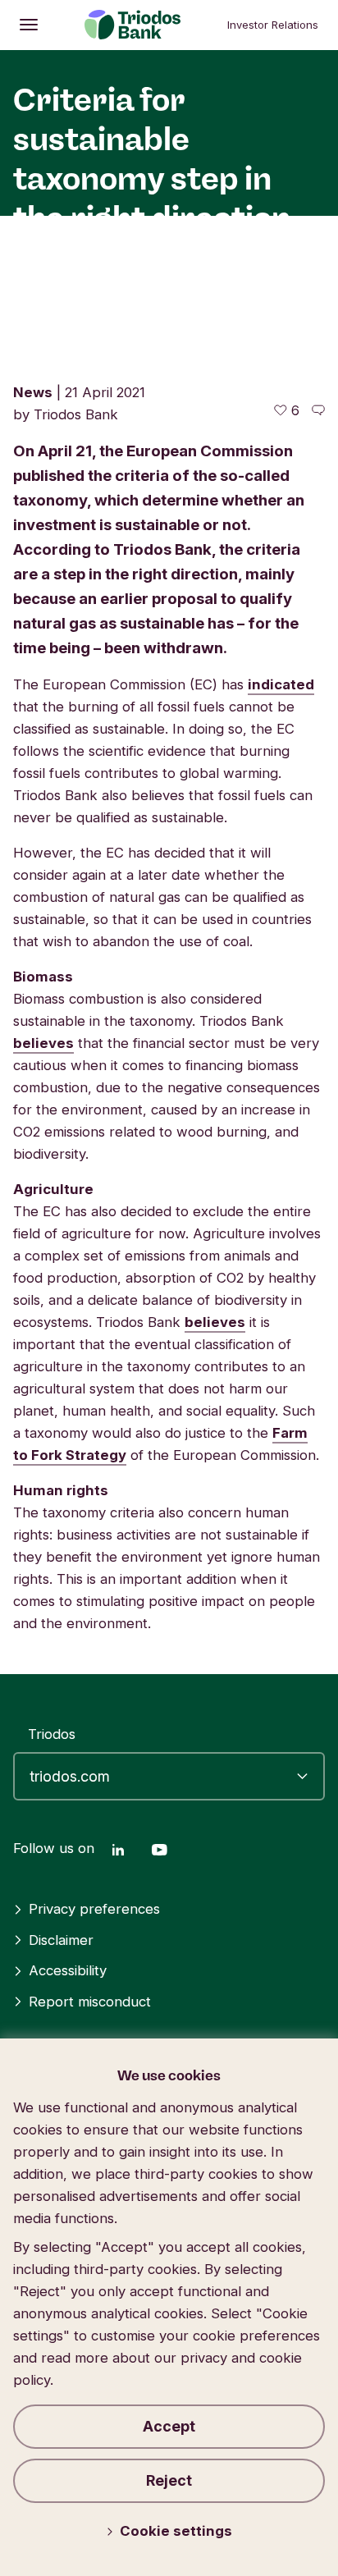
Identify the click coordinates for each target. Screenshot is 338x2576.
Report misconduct (90, 2002)
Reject (169, 2480)
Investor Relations (273, 25)
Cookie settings (176, 2531)
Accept (169, 2426)
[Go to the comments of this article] (318, 410)
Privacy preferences (94, 1909)
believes (43, 1043)
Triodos (52, 1734)
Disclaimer (61, 1940)
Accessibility (68, 1970)
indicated (281, 684)
